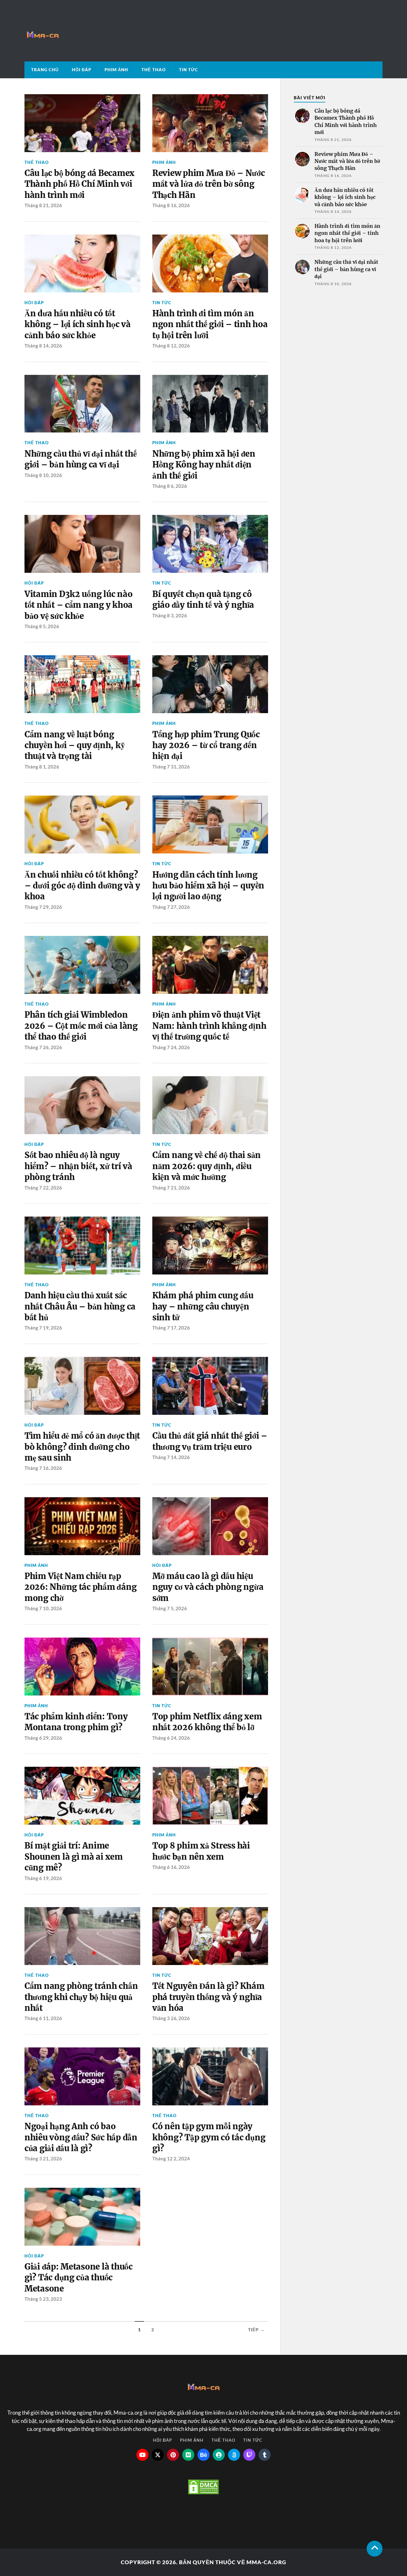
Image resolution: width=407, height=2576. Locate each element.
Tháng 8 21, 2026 (43, 205)
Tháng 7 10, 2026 (43, 1608)
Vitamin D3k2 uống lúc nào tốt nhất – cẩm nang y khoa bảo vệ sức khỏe (79, 605)
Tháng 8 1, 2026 (42, 767)
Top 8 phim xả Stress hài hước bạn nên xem (201, 1851)
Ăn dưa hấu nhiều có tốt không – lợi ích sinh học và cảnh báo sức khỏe (78, 324)
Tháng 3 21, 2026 (43, 2158)
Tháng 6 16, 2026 (171, 1867)
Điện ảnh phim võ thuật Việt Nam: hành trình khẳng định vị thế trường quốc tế (209, 1026)
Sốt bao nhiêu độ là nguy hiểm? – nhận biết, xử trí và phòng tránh (78, 1166)
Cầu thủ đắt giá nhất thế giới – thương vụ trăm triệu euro (210, 1441)
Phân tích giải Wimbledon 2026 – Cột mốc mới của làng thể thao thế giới (81, 1026)
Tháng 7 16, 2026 (43, 1468)
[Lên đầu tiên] (375, 2549)
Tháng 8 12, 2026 (171, 346)
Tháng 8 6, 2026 (170, 486)
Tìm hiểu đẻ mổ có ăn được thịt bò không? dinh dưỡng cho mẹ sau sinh (82, 1447)
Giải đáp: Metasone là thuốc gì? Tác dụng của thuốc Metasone (79, 2278)
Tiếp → (256, 2330)
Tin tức (189, 70)
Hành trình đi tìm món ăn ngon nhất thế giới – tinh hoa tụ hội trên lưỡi (210, 324)
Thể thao (154, 70)
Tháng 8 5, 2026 (42, 626)
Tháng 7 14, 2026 (171, 1457)
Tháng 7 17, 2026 (171, 1328)
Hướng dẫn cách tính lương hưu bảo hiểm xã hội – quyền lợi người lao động (208, 886)
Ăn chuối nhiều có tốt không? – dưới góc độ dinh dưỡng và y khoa (82, 886)
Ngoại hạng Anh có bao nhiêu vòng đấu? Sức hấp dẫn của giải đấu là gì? (81, 2137)
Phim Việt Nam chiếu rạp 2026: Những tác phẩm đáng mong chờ (81, 1587)
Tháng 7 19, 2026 (43, 1328)
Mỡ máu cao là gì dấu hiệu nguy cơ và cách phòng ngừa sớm (208, 1587)
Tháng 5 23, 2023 (43, 2299)
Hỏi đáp (82, 70)
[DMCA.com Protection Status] (203, 2506)
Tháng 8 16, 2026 (171, 205)
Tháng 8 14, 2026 (43, 346)
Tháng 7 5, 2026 (170, 1608)
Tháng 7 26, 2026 (43, 1047)
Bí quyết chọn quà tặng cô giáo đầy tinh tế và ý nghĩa (203, 600)
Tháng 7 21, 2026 (171, 1188)
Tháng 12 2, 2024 (171, 2158)
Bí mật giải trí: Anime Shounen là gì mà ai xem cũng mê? (74, 1857)
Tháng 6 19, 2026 (43, 1878)
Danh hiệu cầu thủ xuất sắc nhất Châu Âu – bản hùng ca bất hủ (80, 1306)
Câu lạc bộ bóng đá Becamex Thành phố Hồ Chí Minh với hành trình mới (79, 184)
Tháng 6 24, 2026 (171, 1738)
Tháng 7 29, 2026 (43, 907)
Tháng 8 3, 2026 (170, 615)
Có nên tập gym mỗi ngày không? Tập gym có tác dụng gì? (209, 2137)
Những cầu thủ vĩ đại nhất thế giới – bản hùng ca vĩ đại (81, 459)
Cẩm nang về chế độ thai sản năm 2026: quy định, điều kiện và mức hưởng (207, 1166)
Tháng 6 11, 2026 (43, 2018)
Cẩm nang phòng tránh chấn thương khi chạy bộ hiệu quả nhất (81, 1997)
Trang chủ (45, 70)
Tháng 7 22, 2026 (43, 1188)
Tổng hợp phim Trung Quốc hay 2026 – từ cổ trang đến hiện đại (206, 745)
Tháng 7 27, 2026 (171, 907)
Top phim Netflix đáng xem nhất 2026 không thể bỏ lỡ (207, 1722)
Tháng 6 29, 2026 (43, 1738)
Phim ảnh (116, 70)
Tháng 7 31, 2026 (171, 767)
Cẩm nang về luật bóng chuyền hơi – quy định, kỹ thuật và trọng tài (75, 745)
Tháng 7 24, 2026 (171, 1047)
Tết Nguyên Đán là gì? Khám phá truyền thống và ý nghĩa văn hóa (208, 1997)
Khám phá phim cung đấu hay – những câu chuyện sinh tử (203, 1306)
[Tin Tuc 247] (203, 35)
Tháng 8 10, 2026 (43, 475)
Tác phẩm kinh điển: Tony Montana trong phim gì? (76, 1722)
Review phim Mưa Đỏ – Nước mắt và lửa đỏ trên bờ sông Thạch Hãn (209, 184)
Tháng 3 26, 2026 (171, 2018)
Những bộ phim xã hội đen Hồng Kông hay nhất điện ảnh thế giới (204, 465)
